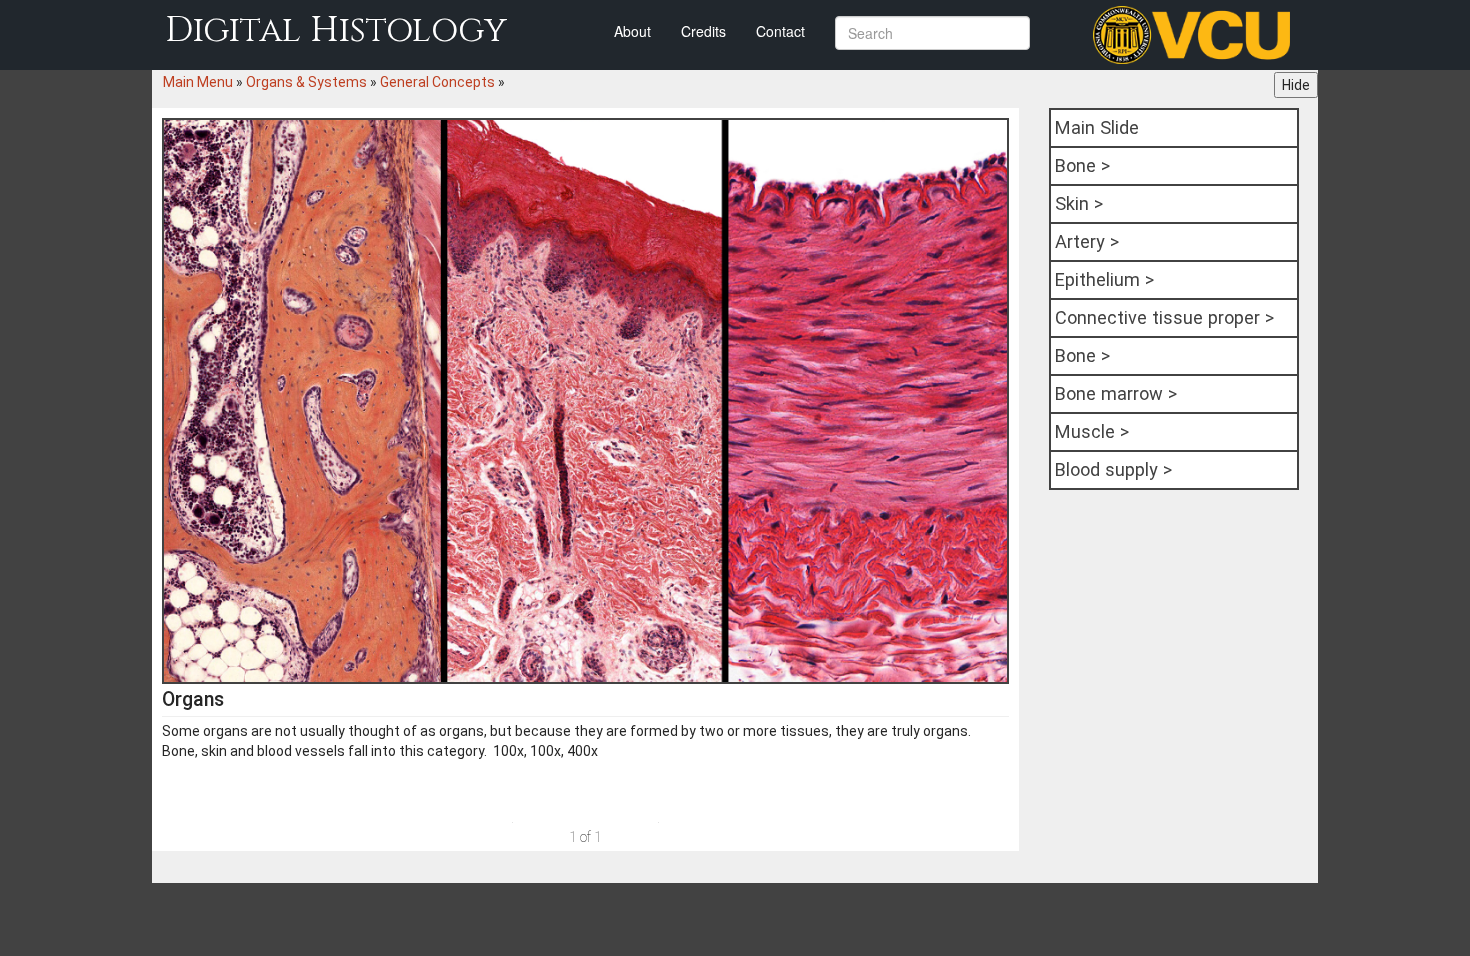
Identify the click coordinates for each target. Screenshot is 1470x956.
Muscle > (1092, 431)
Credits (703, 31)
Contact (780, 31)
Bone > (1082, 165)
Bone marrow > (1116, 393)
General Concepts (437, 82)
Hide (1296, 85)
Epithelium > (1104, 279)
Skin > (1079, 203)
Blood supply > (1113, 469)
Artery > (1087, 241)
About (632, 31)
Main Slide (1097, 127)
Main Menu (198, 82)
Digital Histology (336, 30)
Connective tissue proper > (1164, 317)
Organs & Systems (306, 82)
